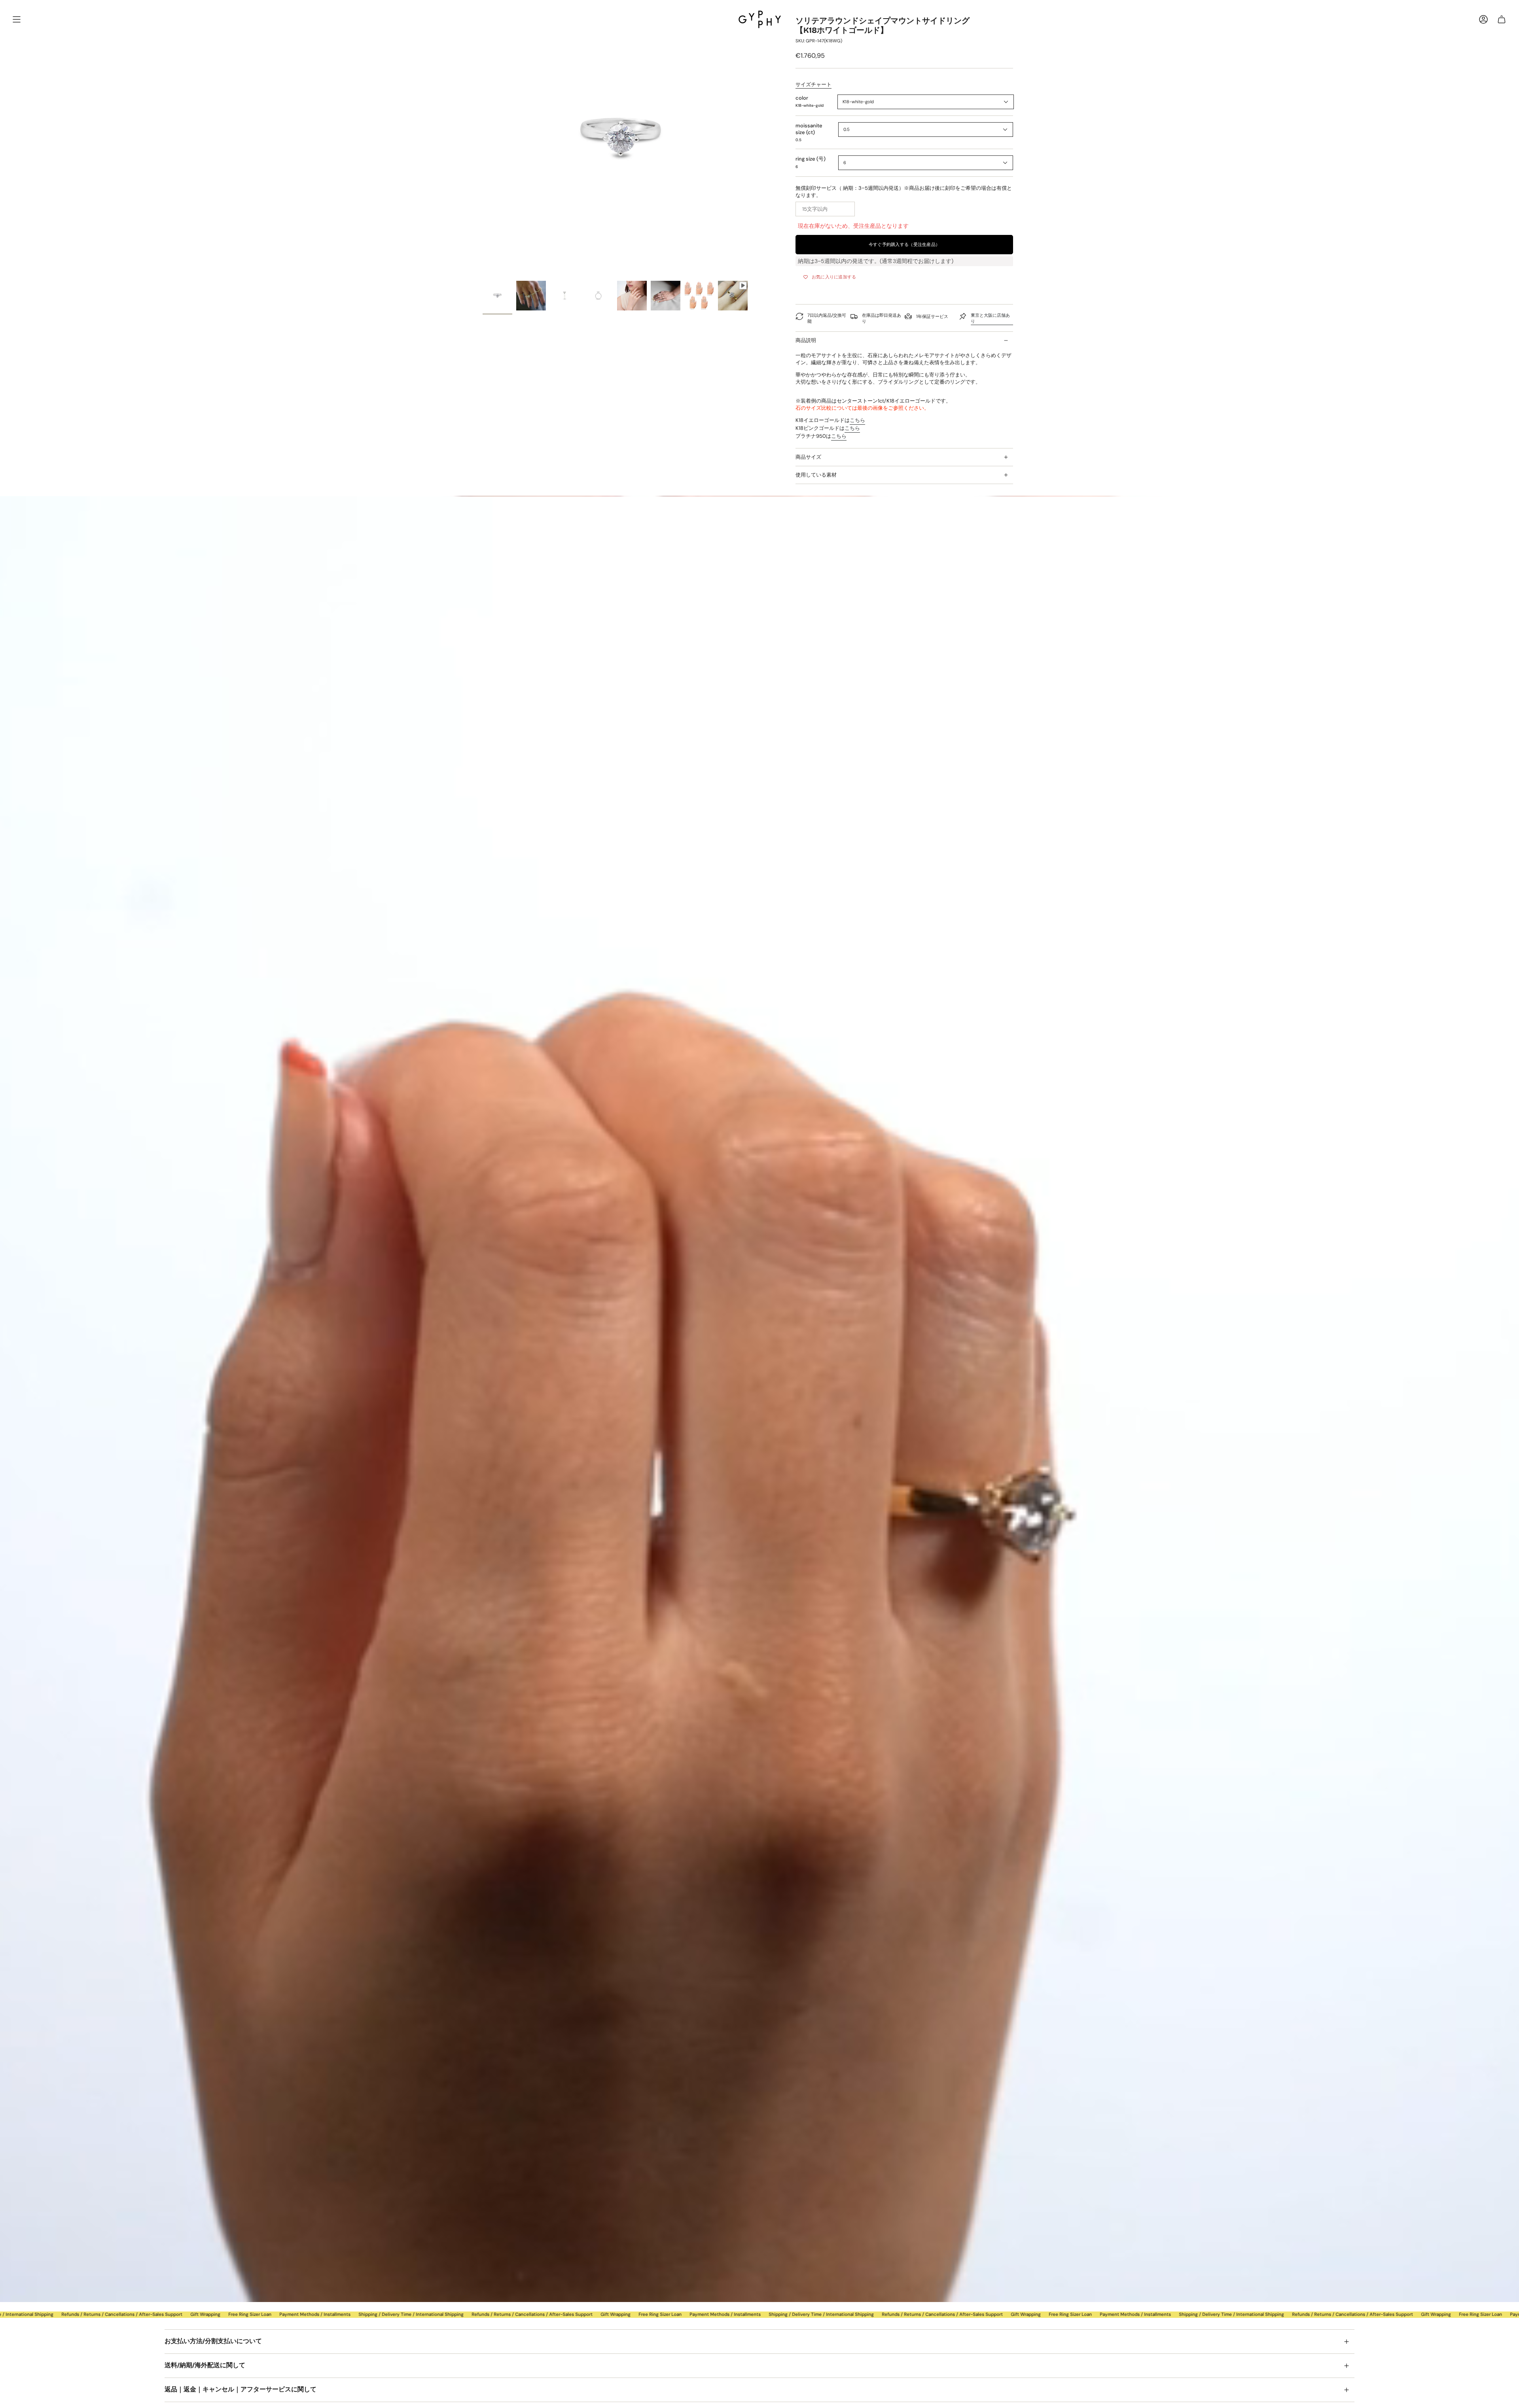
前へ (483, 138)
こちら (857, 420)
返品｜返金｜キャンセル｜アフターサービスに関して (241, 2389)
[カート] (1502, 19)
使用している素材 (816, 475)
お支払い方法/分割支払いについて (213, 2341)
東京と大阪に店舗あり (990, 318)
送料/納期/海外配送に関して (205, 2365)
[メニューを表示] (17, 19)
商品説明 (806, 340)
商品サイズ (808, 457)
